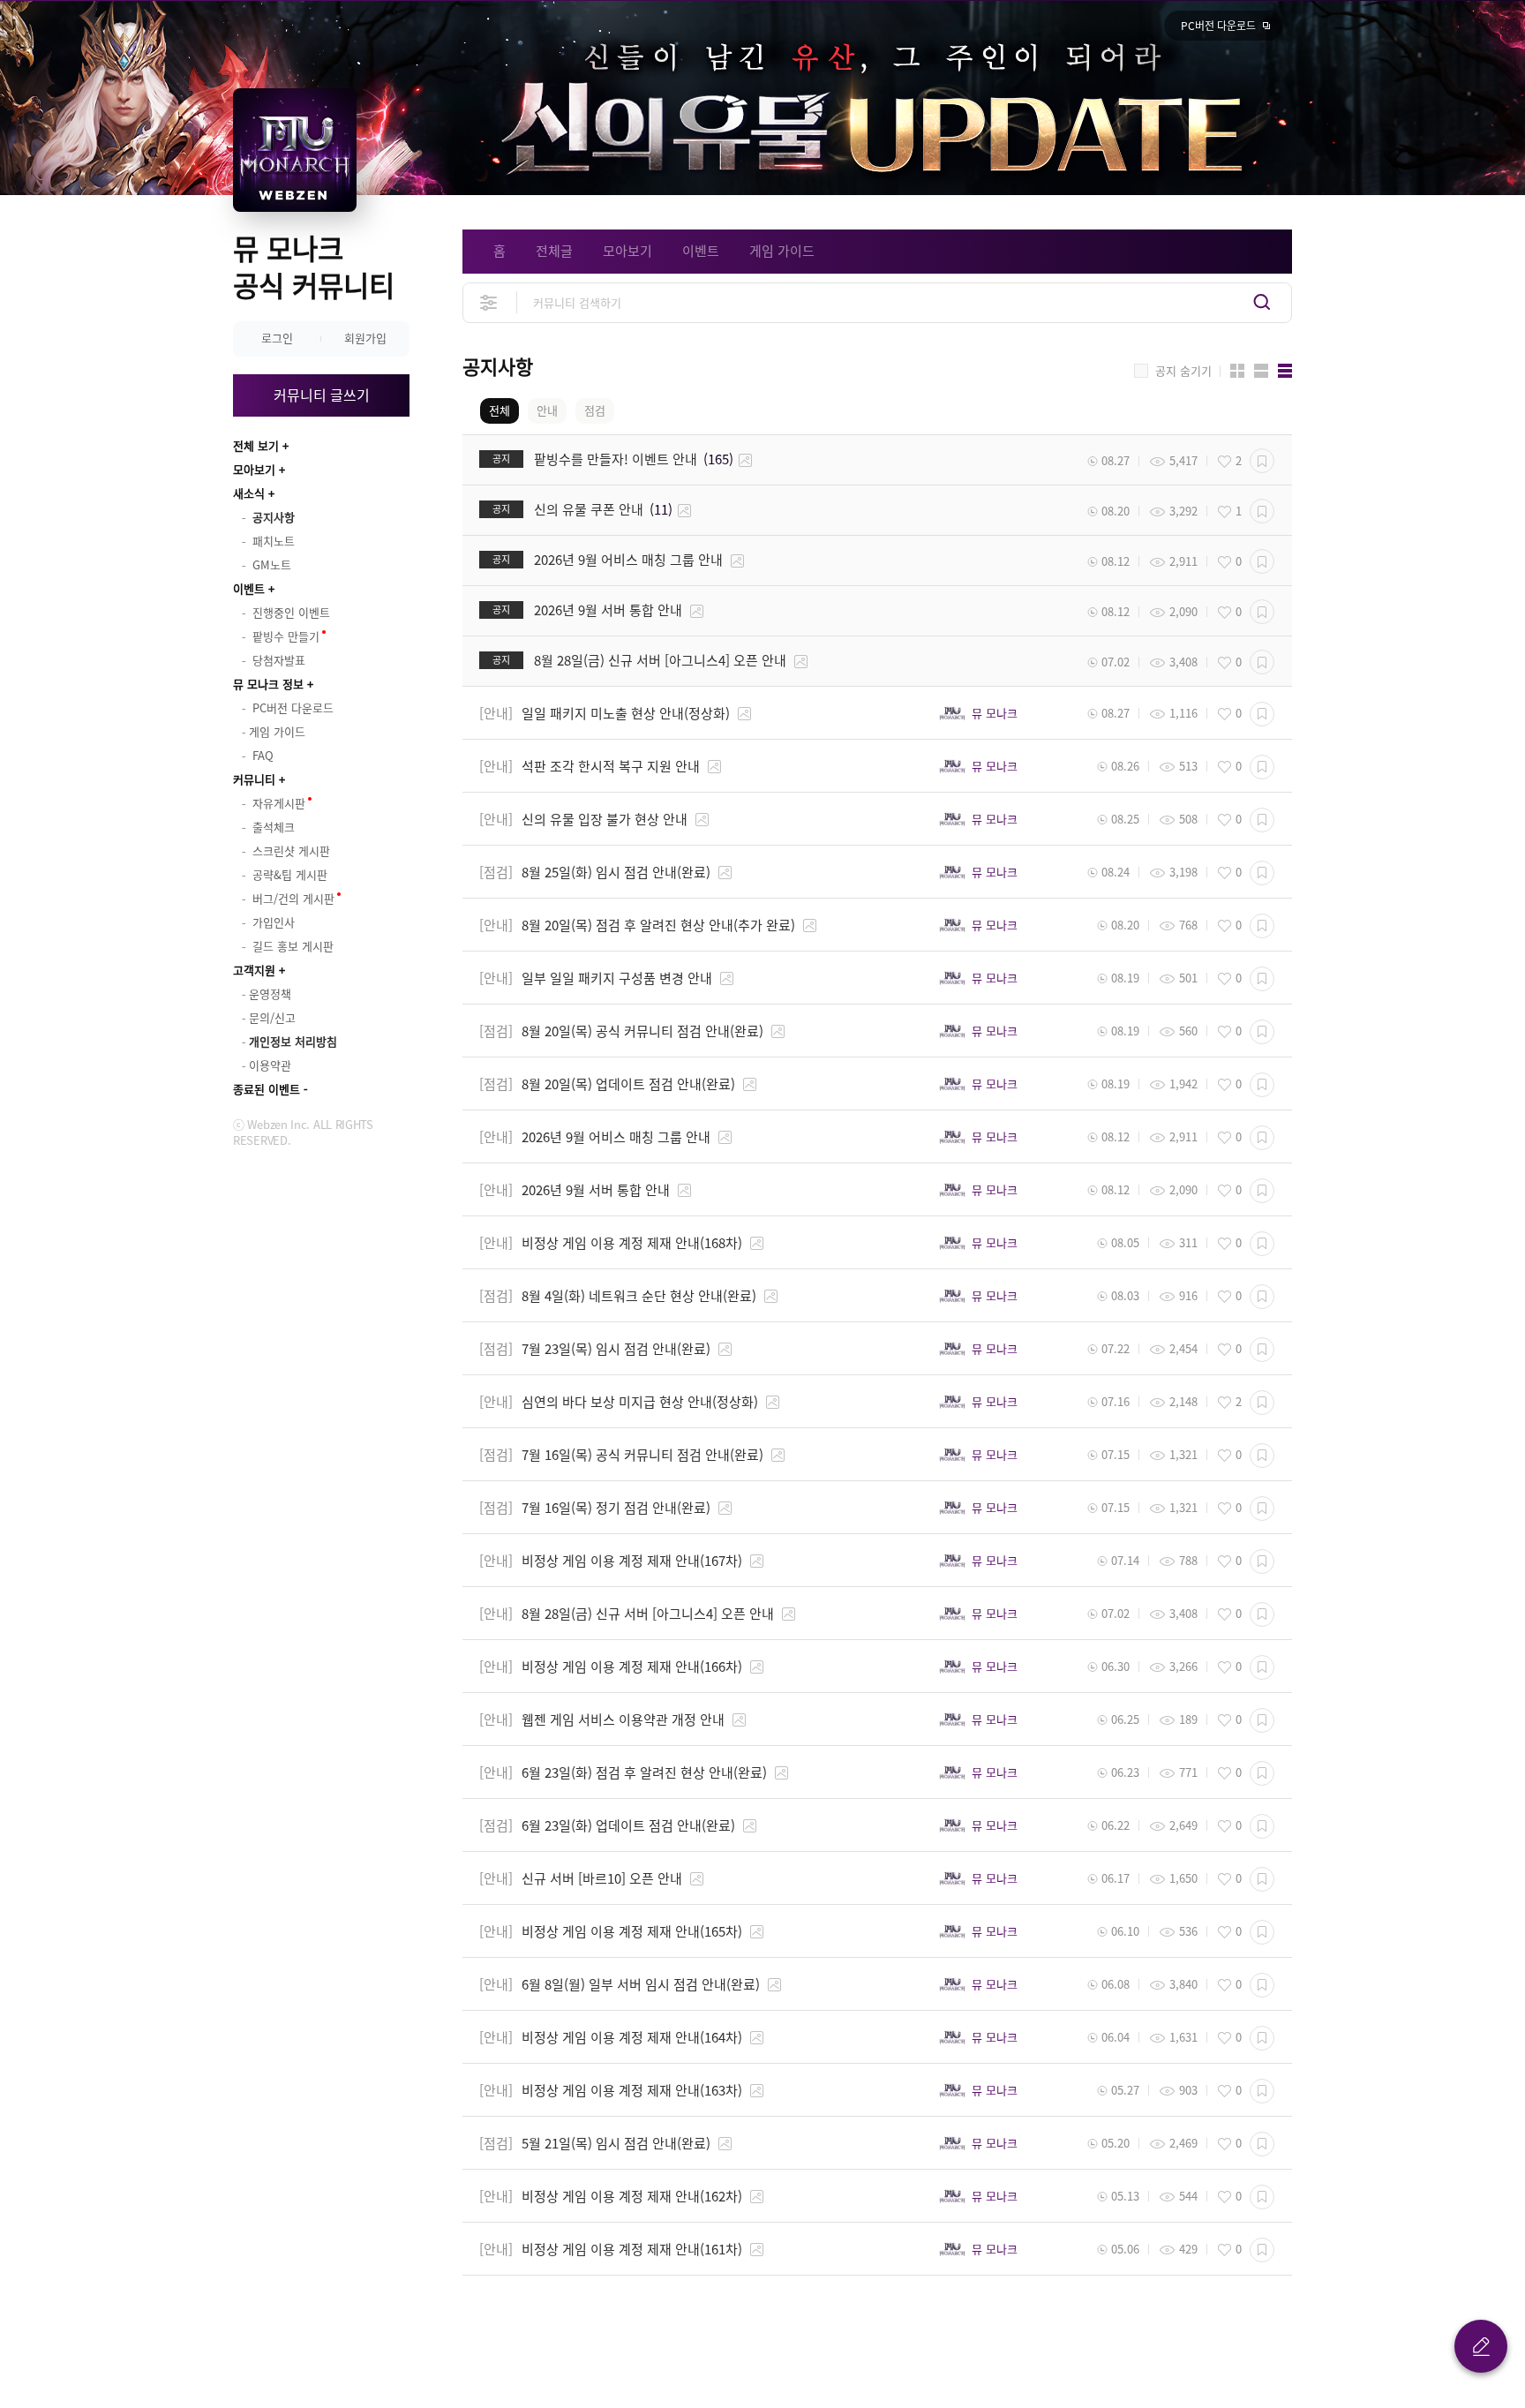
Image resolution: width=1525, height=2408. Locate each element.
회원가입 (365, 338)
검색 (1262, 302)
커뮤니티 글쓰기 (322, 395)
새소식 (249, 493)
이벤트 (249, 588)
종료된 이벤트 (267, 1089)
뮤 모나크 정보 (268, 684)
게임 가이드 (782, 251)
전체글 (554, 251)
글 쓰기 (1481, 2346)
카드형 (1237, 371)
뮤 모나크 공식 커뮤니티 (314, 266)
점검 (595, 410)
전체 (500, 410)
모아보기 (254, 469)
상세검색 (489, 302)
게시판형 (1285, 371)
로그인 (277, 338)
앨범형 (1261, 371)
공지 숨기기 (1183, 371)
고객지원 (254, 970)
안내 (547, 410)
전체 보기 (256, 445)
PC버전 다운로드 (1218, 26)
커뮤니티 (254, 779)
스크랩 (1262, 461)
